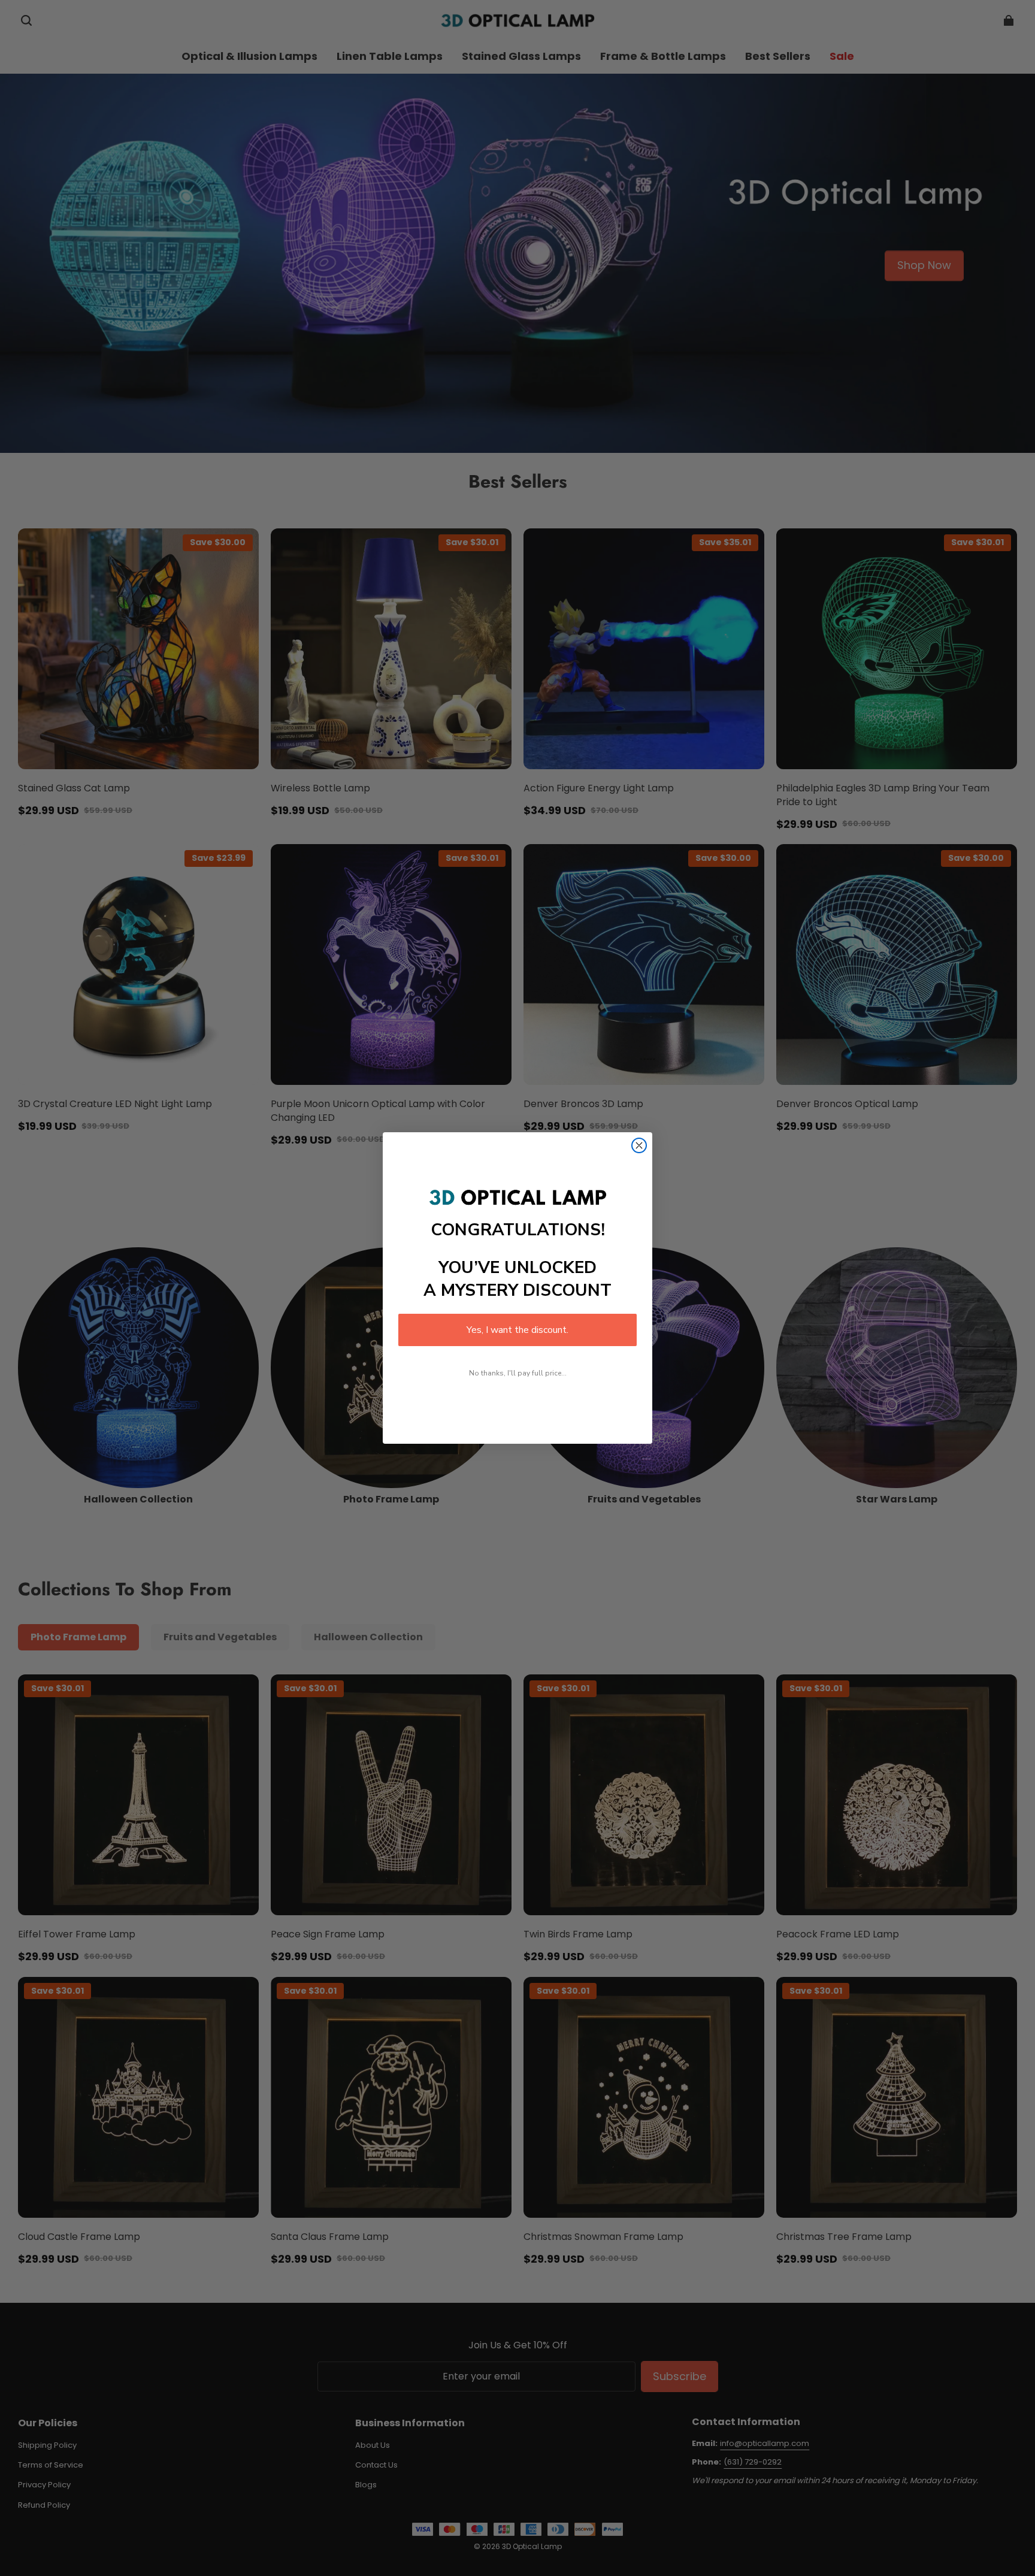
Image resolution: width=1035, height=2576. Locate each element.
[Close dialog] (639, 1145)
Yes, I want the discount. (517, 1330)
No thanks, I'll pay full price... (518, 1373)
